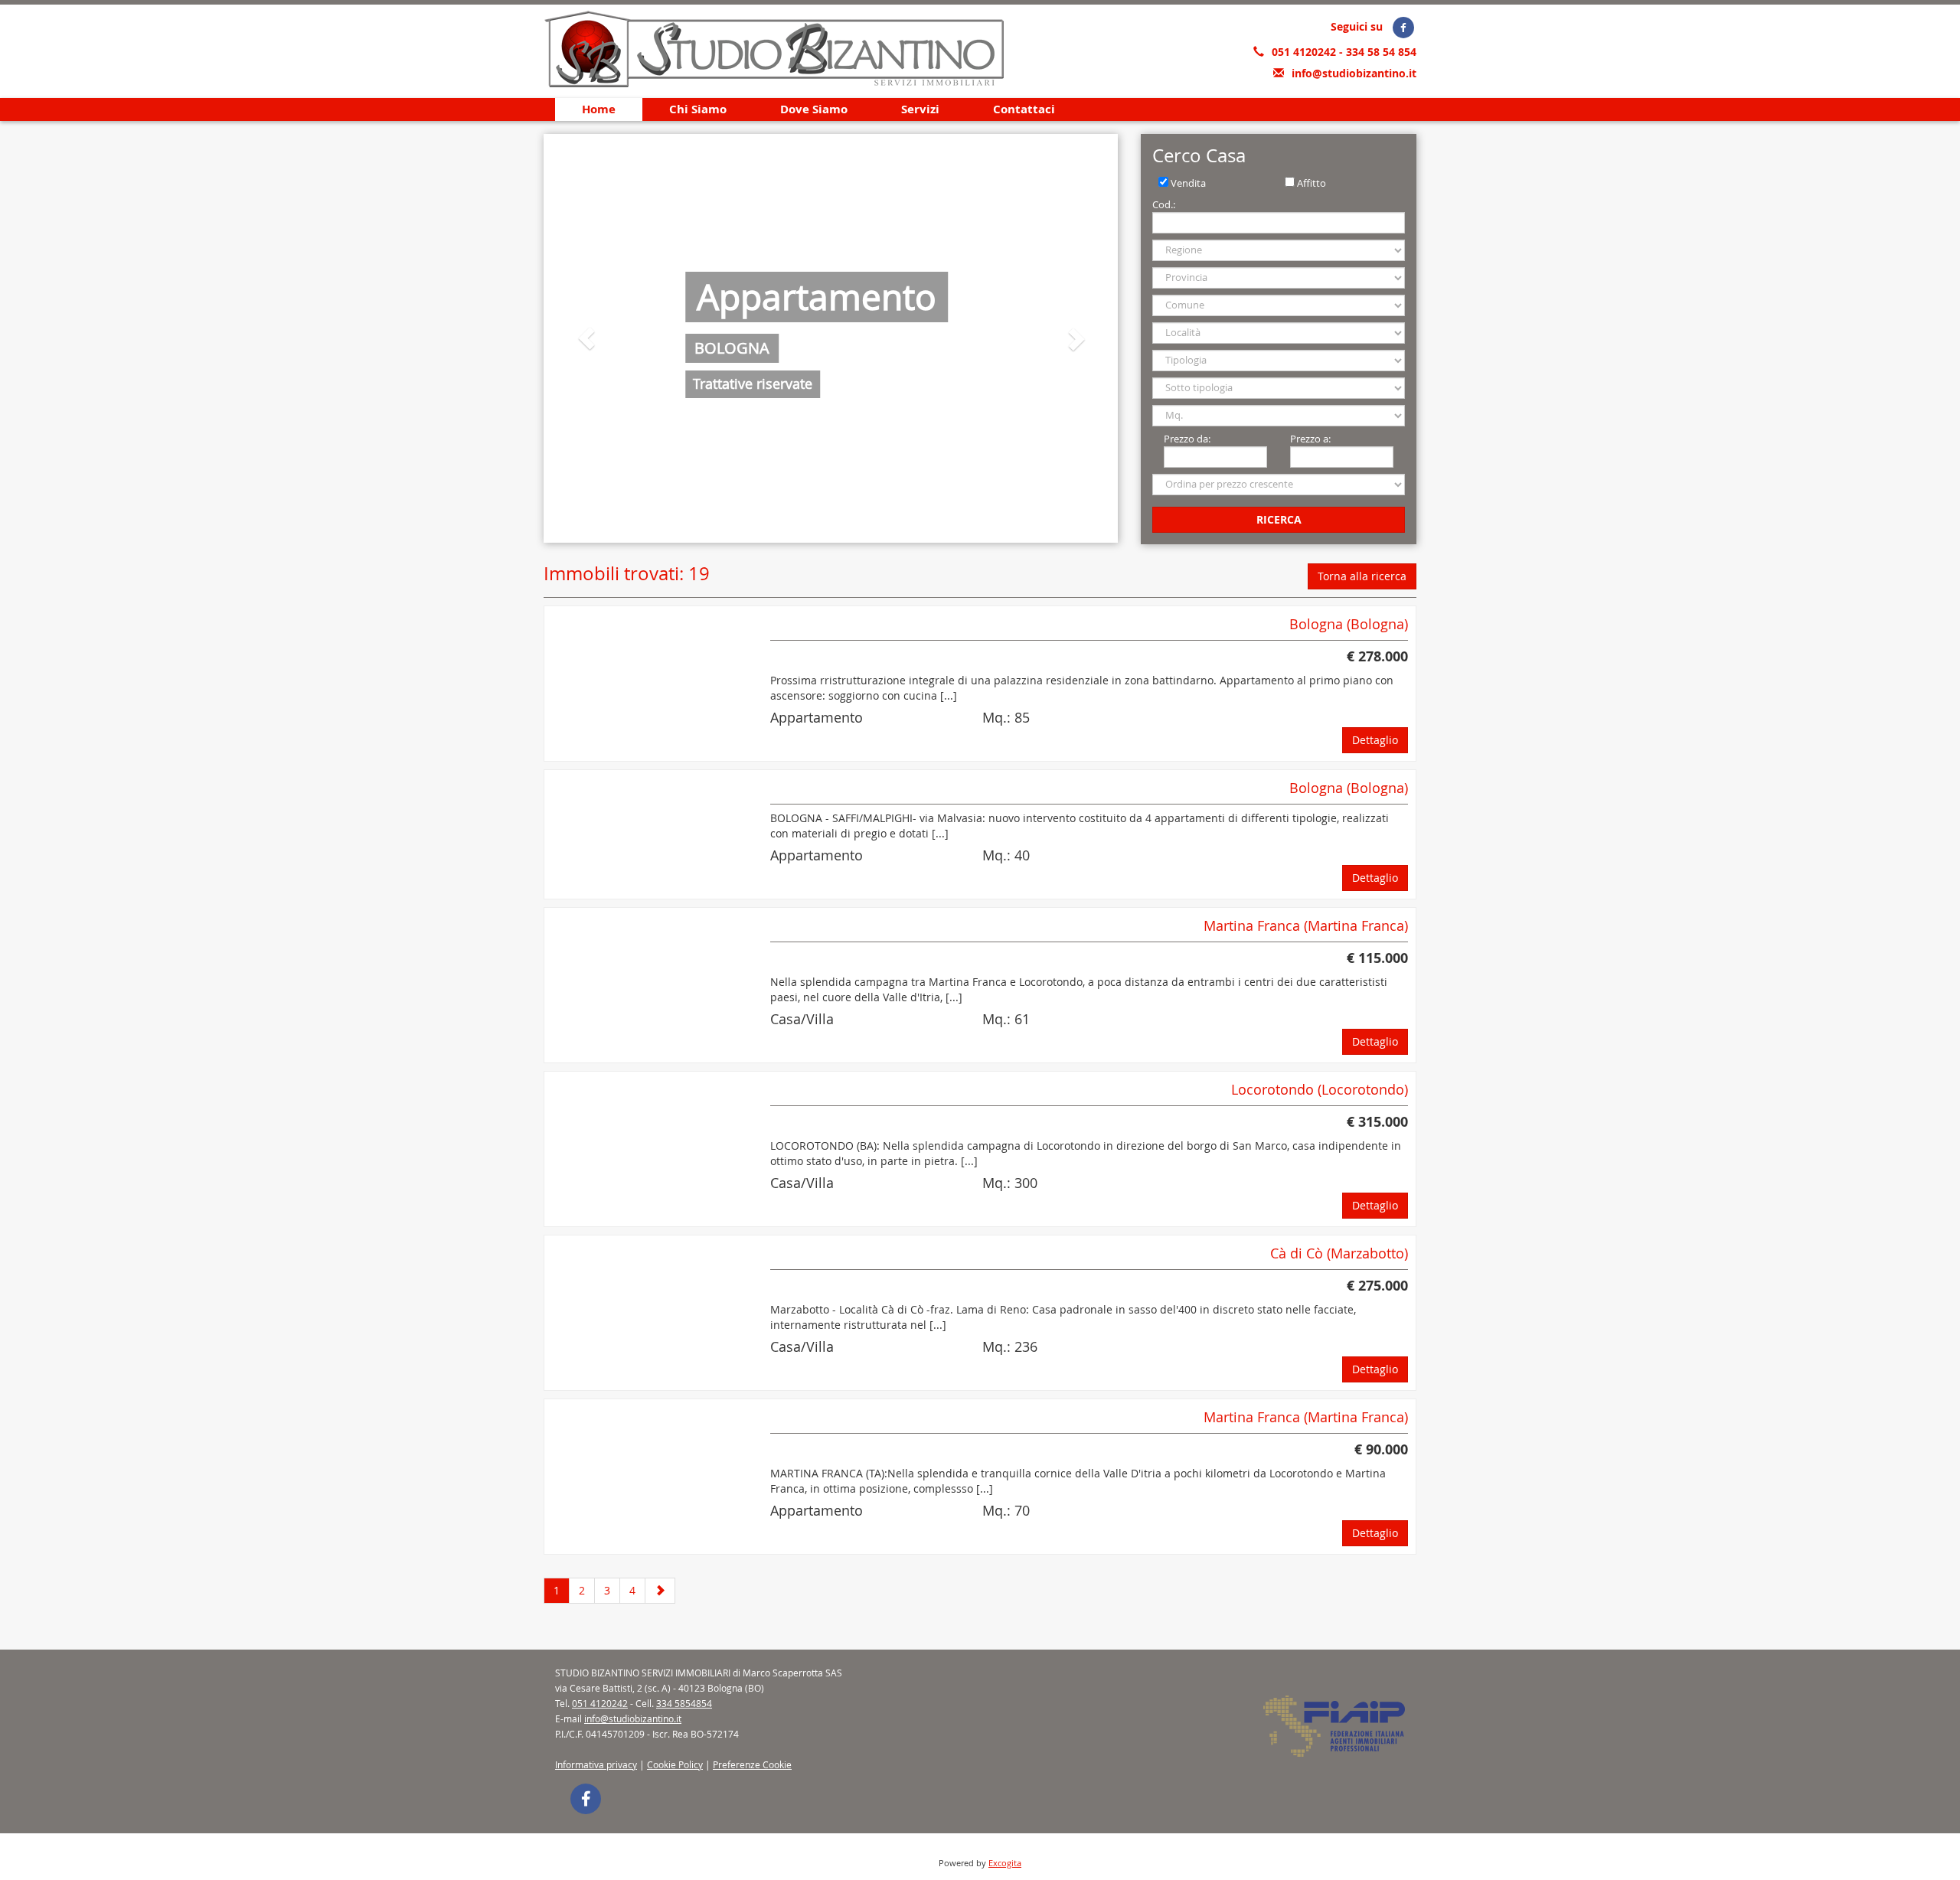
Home (599, 109)
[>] (660, 1591)
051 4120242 (1305, 52)
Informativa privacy (596, 1764)
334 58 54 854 (1381, 52)
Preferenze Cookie (752, 1764)
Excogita (1005, 1863)
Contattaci (1024, 109)
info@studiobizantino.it (1354, 73)
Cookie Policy (675, 1764)
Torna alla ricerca (1362, 576)
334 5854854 (684, 1703)
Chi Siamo (698, 109)
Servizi (920, 109)
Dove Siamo (814, 109)
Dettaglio (1375, 740)
